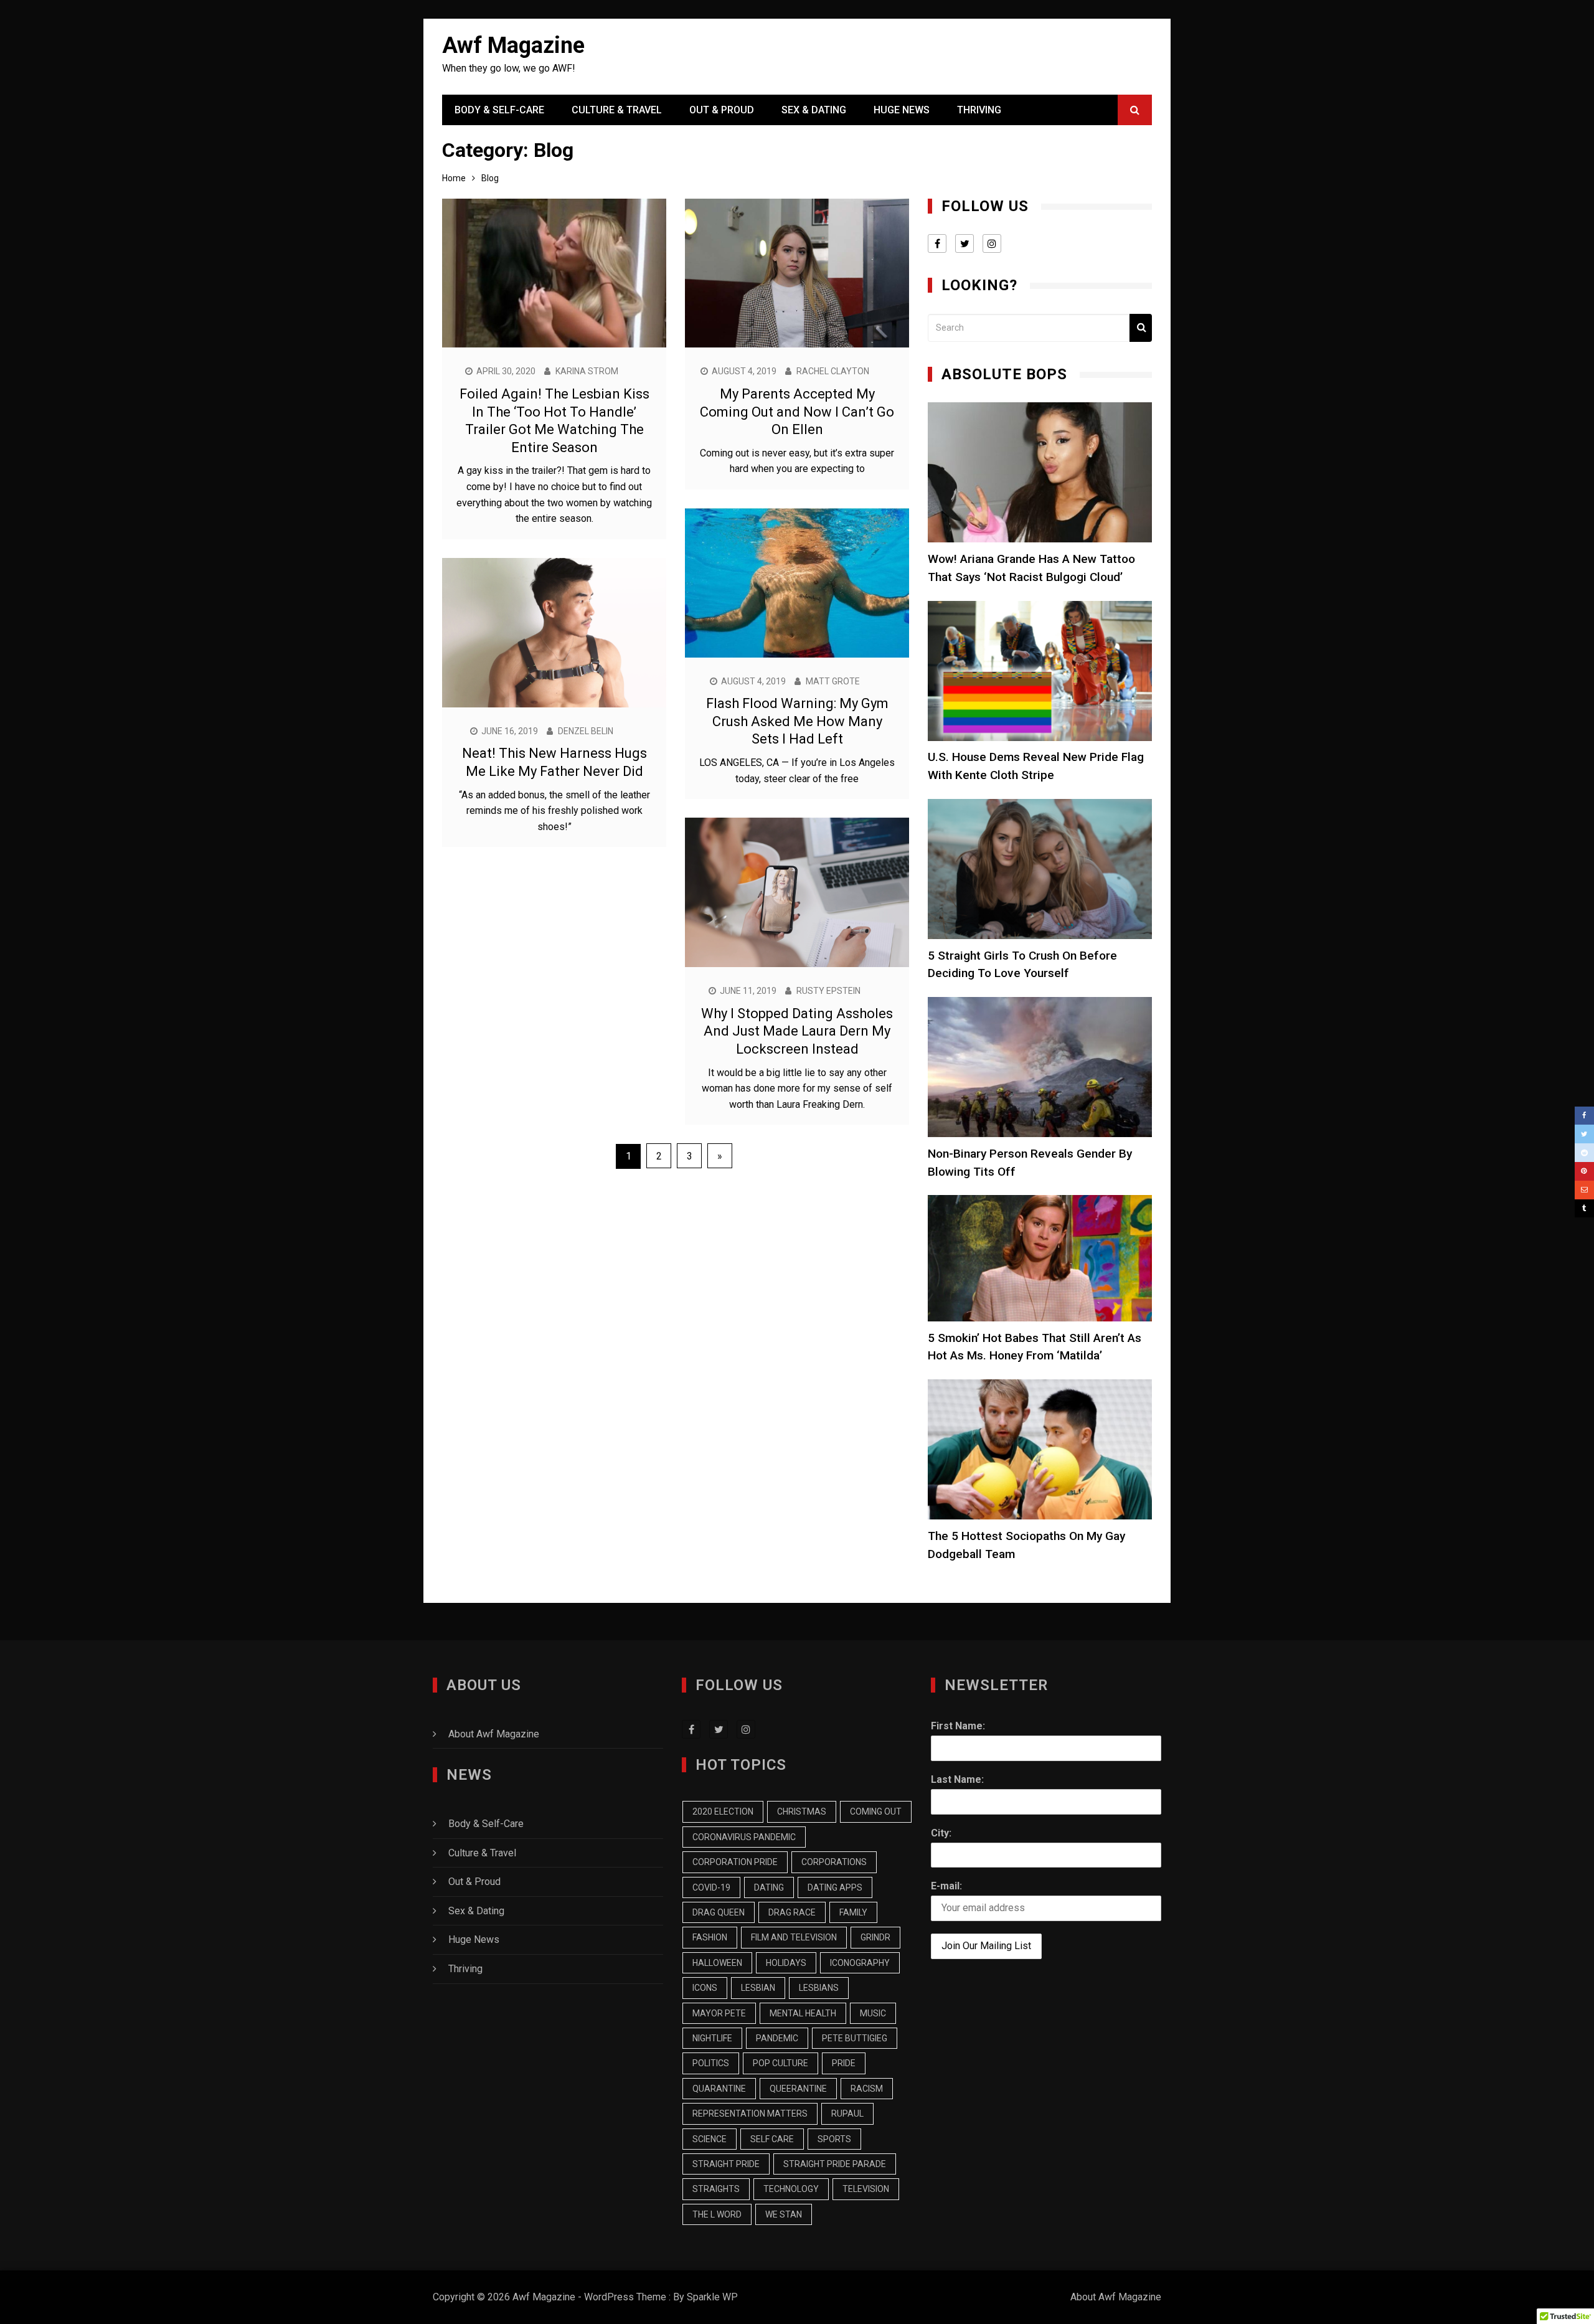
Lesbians (819, 1988)
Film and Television (794, 1937)
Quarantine (719, 2089)
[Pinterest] (1584, 1171)
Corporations (834, 1862)
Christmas (802, 1811)
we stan (784, 2214)
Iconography (860, 1963)
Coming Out (876, 1811)
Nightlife (712, 2038)
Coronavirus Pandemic (744, 1837)
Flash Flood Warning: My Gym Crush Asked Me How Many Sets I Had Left (797, 721)
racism (867, 2089)
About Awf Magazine (494, 1734)
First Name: (958, 1726)
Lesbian (758, 1988)
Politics (711, 2063)
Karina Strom (587, 371)
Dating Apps (835, 1887)
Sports (834, 2139)
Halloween (717, 1963)
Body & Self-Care (499, 110)
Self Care (772, 2139)
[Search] (1141, 328)
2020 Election (723, 1811)
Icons (705, 1988)
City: (941, 1833)
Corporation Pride (735, 1862)
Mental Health (803, 2013)
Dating (769, 1887)
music (873, 2013)
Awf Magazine (513, 45)
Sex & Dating (814, 110)
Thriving (979, 110)
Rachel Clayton (833, 371)
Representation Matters (750, 2114)
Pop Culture (780, 2063)
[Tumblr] (1584, 1209)
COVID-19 (711, 1887)
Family (853, 1912)
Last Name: (957, 1779)
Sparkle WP (712, 2297)
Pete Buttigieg (855, 2038)
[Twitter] (1584, 1134)
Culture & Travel (617, 110)
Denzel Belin (586, 731)
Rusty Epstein (828, 991)
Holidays (786, 1963)
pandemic (777, 2038)
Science (710, 2139)
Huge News (902, 110)
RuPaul (847, 2114)
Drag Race (792, 1912)
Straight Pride (726, 2164)
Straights (716, 2189)
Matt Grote (833, 681)
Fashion (710, 1937)
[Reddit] (1584, 1153)
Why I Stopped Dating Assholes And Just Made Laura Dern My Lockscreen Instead (797, 1031)
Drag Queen (719, 1912)
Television (866, 2189)
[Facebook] (1584, 1116)
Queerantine (798, 2089)
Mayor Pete (719, 2013)
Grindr (875, 1937)
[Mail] (1584, 1190)
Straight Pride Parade (835, 2164)
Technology (791, 2189)
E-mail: (946, 1886)
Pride (844, 2063)
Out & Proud (722, 110)
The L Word (717, 2214)
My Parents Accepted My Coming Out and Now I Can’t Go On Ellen (797, 412)
